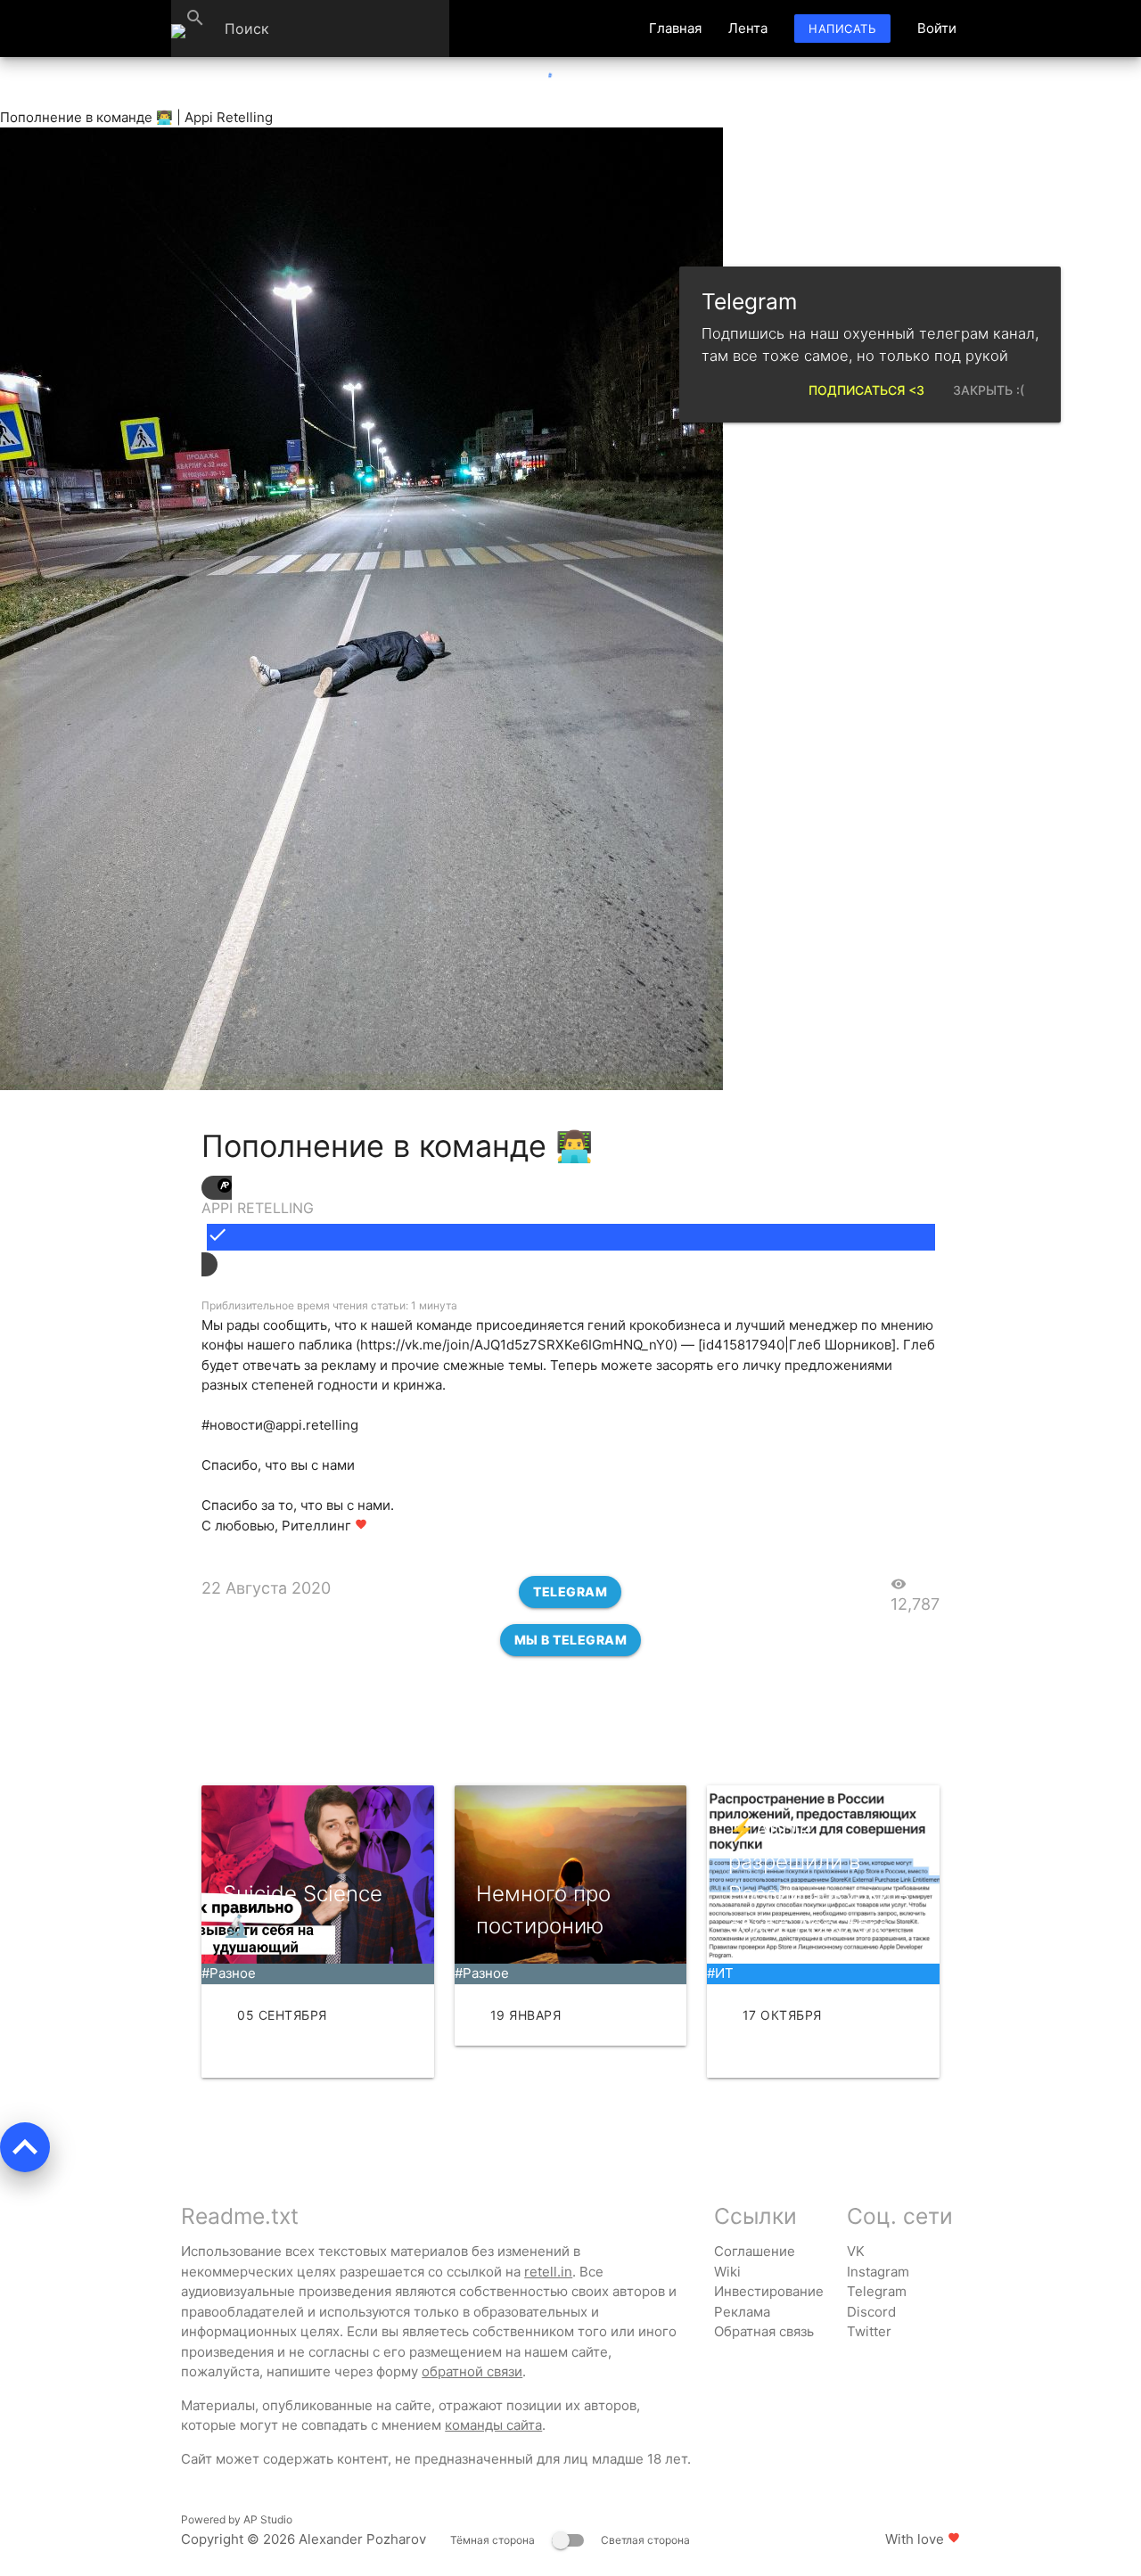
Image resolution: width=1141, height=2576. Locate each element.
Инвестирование (769, 2291)
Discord (871, 2312)
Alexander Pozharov (362, 2539)
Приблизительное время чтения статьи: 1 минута (329, 1305)
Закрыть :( (989, 390)
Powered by (237, 2519)
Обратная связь (764, 2331)
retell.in (548, 2272)
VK (856, 2251)
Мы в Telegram (571, 1640)
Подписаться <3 (866, 390)
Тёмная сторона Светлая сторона (570, 2540)
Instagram (878, 2272)
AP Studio (268, 2519)
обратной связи (472, 2371)
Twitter (869, 2331)
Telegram (570, 1592)
